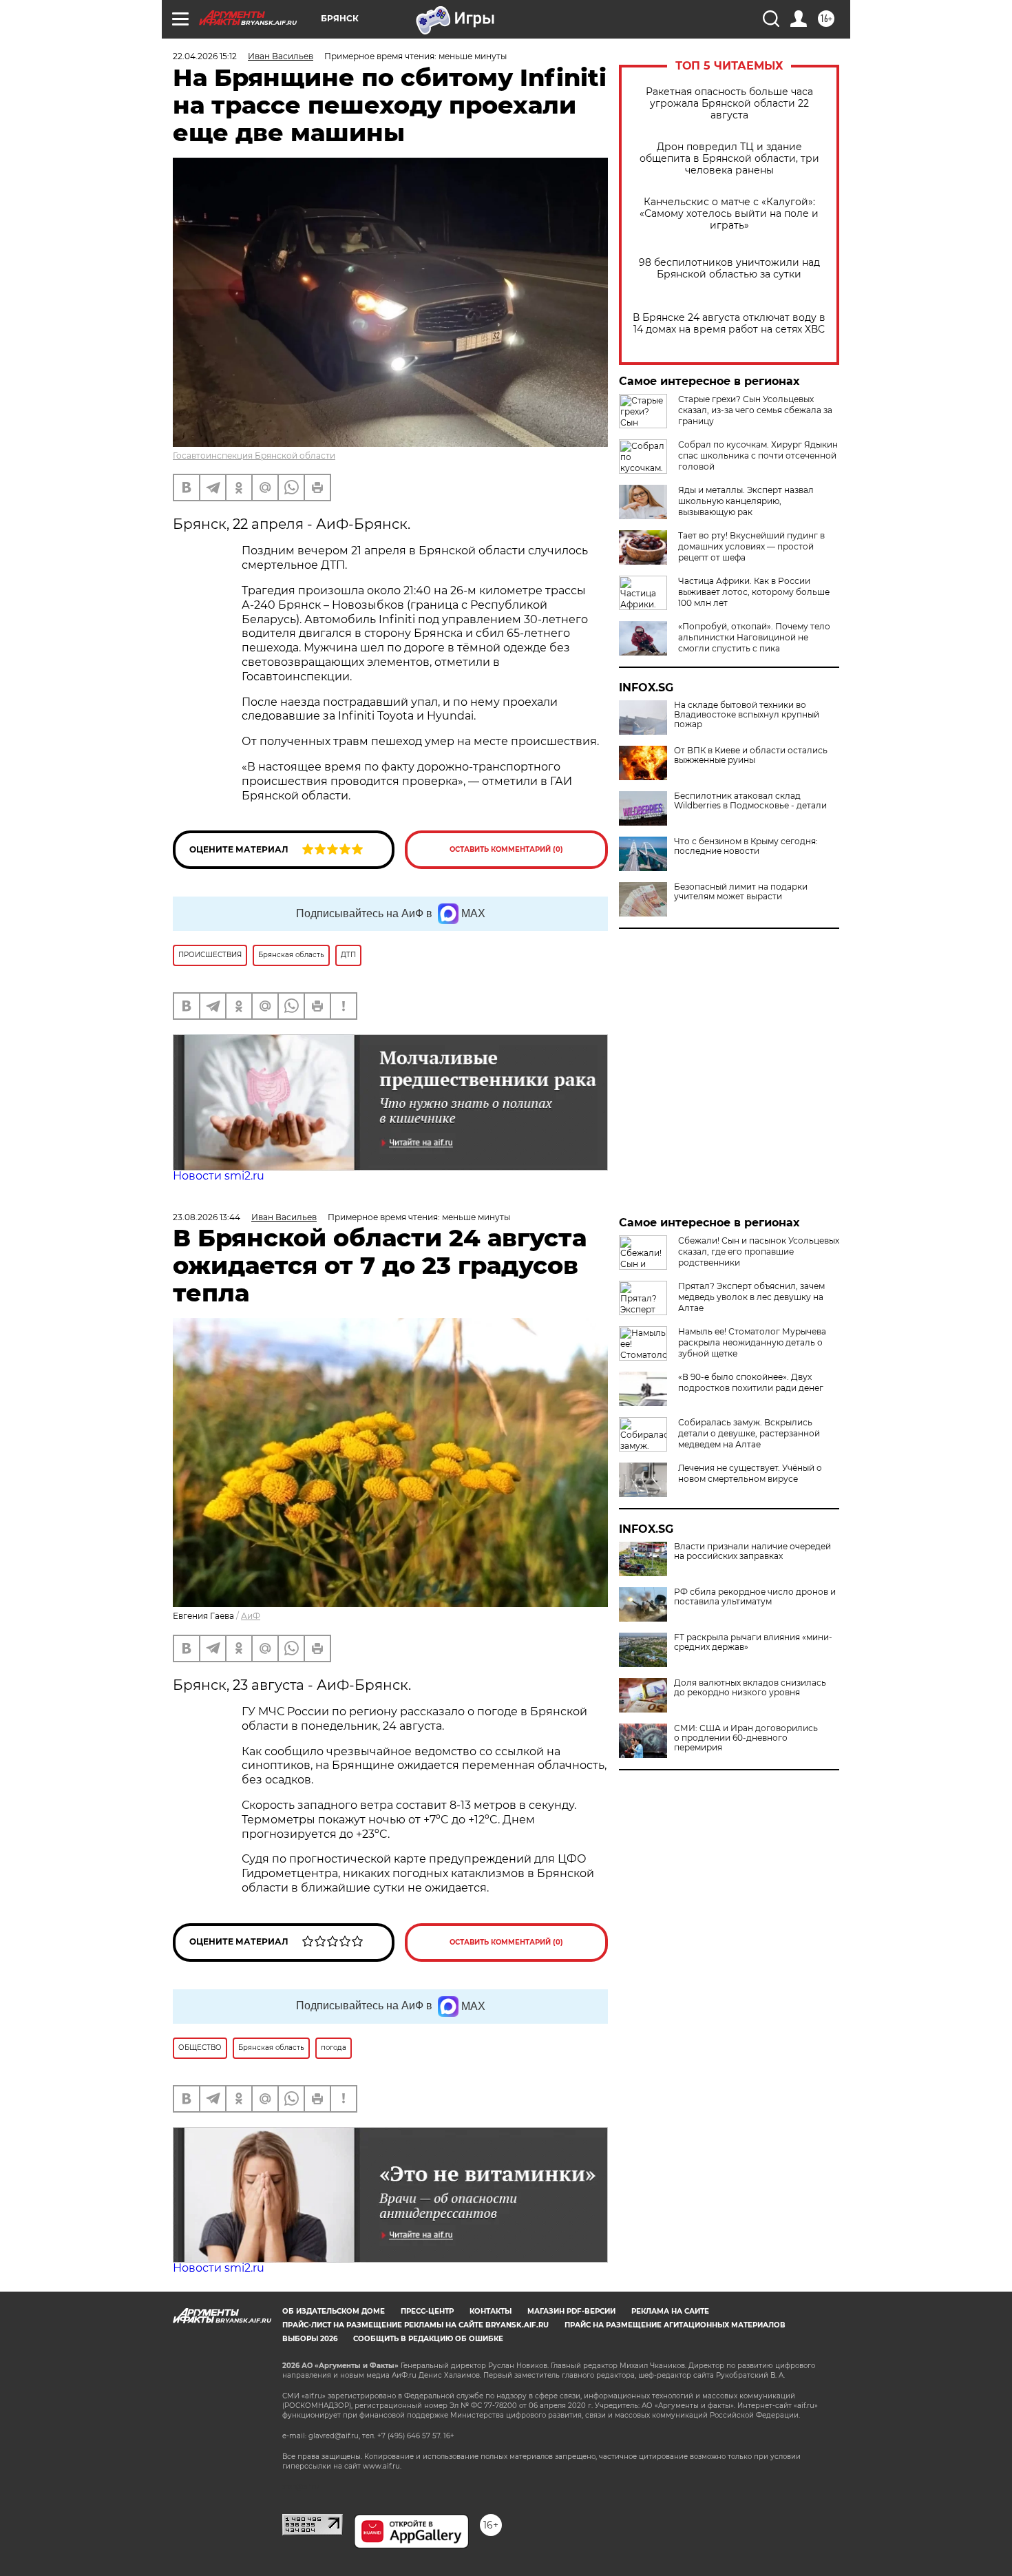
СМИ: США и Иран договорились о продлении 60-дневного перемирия (746, 1738)
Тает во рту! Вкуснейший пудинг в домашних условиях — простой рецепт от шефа (751, 546)
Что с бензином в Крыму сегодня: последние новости (746, 846)
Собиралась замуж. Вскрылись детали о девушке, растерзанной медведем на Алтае (749, 1433)
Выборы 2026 (310, 2339)
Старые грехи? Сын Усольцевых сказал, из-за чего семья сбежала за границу (755, 410)
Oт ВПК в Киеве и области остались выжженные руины (751, 755)
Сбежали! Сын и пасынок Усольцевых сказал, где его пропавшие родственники (759, 1252)
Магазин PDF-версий (571, 2311)
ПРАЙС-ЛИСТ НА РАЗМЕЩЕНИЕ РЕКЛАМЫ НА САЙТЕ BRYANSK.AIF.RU (415, 2325)
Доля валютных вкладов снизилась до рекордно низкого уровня (750, 1688)
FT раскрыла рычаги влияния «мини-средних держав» (753, 1642)
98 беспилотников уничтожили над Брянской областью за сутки (729, 269)
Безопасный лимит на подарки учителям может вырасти (741, 892)
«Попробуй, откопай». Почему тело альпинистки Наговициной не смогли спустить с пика (754, 637)
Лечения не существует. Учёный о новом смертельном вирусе (750, 1473)
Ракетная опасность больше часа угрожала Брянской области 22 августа (729, 104)
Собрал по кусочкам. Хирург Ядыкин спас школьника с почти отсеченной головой (758, 455)
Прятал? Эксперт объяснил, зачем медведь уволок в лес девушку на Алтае (751, 1297)
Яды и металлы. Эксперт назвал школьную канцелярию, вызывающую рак (746, 501)
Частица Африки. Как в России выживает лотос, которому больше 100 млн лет (754, 592)
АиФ (251, 1616)
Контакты (491, 2311)
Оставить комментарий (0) (506, 849)
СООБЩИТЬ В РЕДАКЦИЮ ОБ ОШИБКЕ (428, 2339)
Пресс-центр (427, 2311)
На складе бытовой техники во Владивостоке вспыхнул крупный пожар (747, 715)
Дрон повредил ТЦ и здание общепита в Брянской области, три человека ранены (729, 159)
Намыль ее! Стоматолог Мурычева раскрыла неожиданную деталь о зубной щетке (752, 1342)
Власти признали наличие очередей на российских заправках (752, 1551)
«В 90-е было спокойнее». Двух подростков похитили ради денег (751, 1382)
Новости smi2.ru (219, 1176)
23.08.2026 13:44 (207, 1217)
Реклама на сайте (670, 2311)
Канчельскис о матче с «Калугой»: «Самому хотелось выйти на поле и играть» (729, 214)
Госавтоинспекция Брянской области (254, 455)
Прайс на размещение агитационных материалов (675, 2325)
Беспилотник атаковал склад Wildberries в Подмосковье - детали (750, 801)
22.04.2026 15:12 (205, 56)
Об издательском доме (334, 2311)
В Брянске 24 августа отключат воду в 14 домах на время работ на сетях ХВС (729, 324)
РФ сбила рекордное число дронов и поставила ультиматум (755, 1597)
